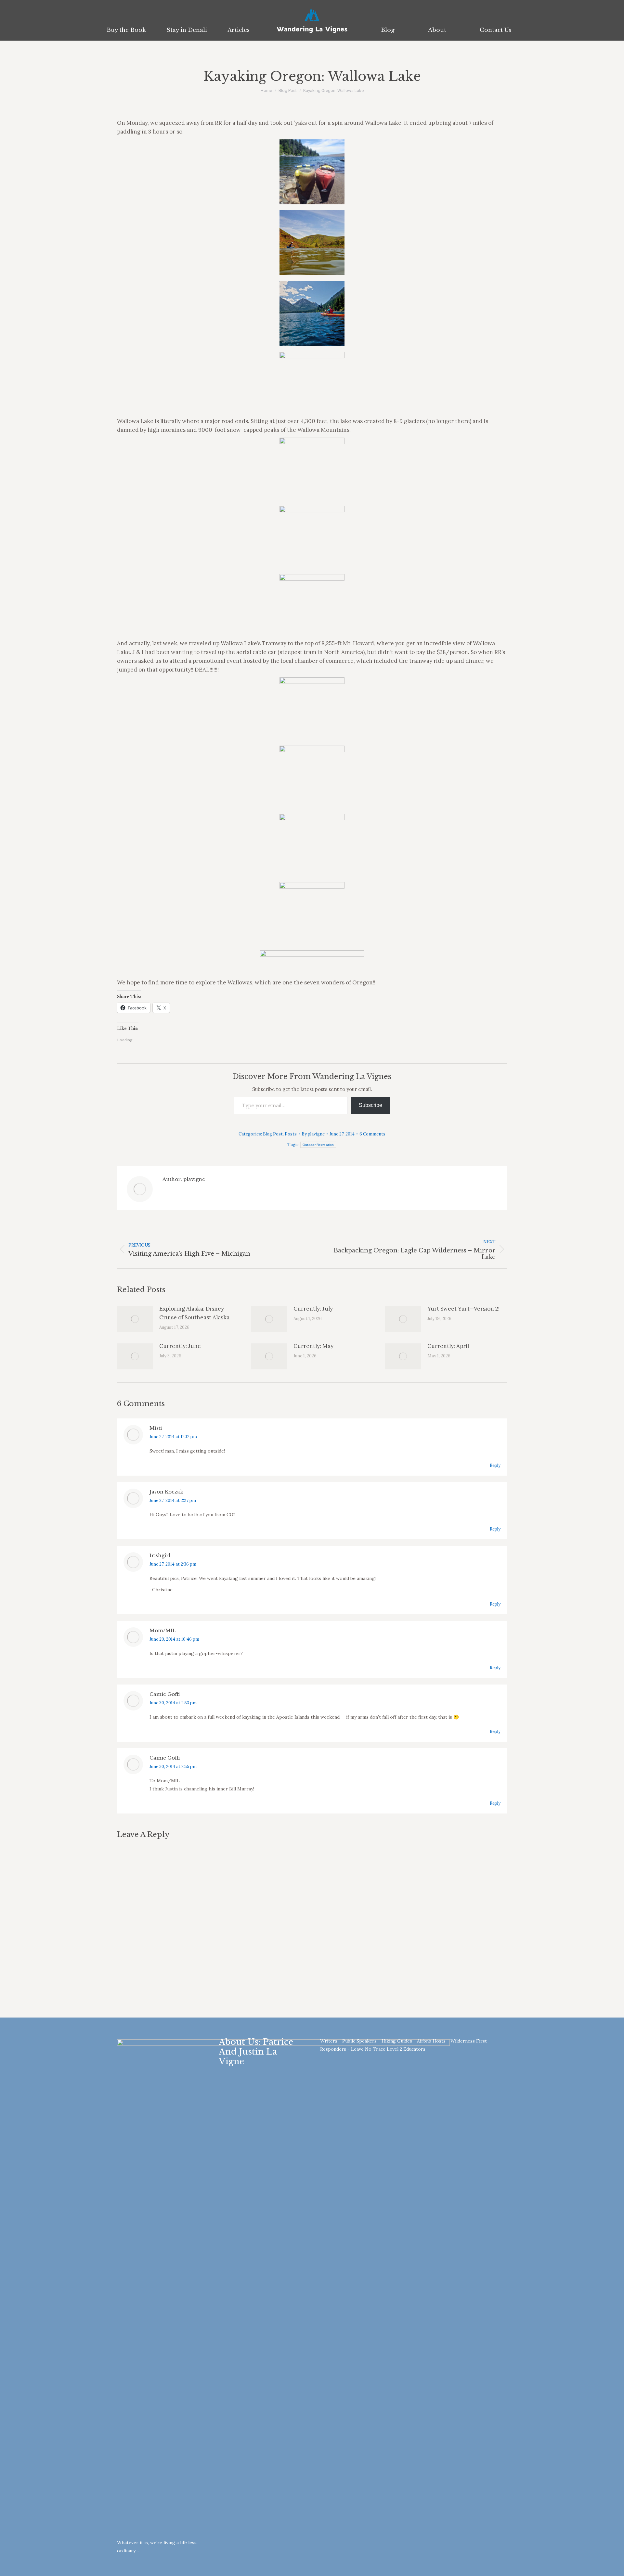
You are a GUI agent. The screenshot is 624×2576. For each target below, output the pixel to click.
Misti (156, 1428)
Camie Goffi (165, 1694)
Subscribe (370, 1105)
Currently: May (313, 1346)
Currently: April (448, 1346)
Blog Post (273, 1134)
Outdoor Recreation (318, 1145)
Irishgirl (160, 1555)
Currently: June (180, 1346)
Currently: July (313, 1309)
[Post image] (135, 1319)
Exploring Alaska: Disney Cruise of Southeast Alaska (194, 1313)
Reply (495, 1465)
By (313, 1134)
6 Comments (372, 1134)
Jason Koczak (166, 1492)
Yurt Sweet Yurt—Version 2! (463, 1309)
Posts (291, 1134)
